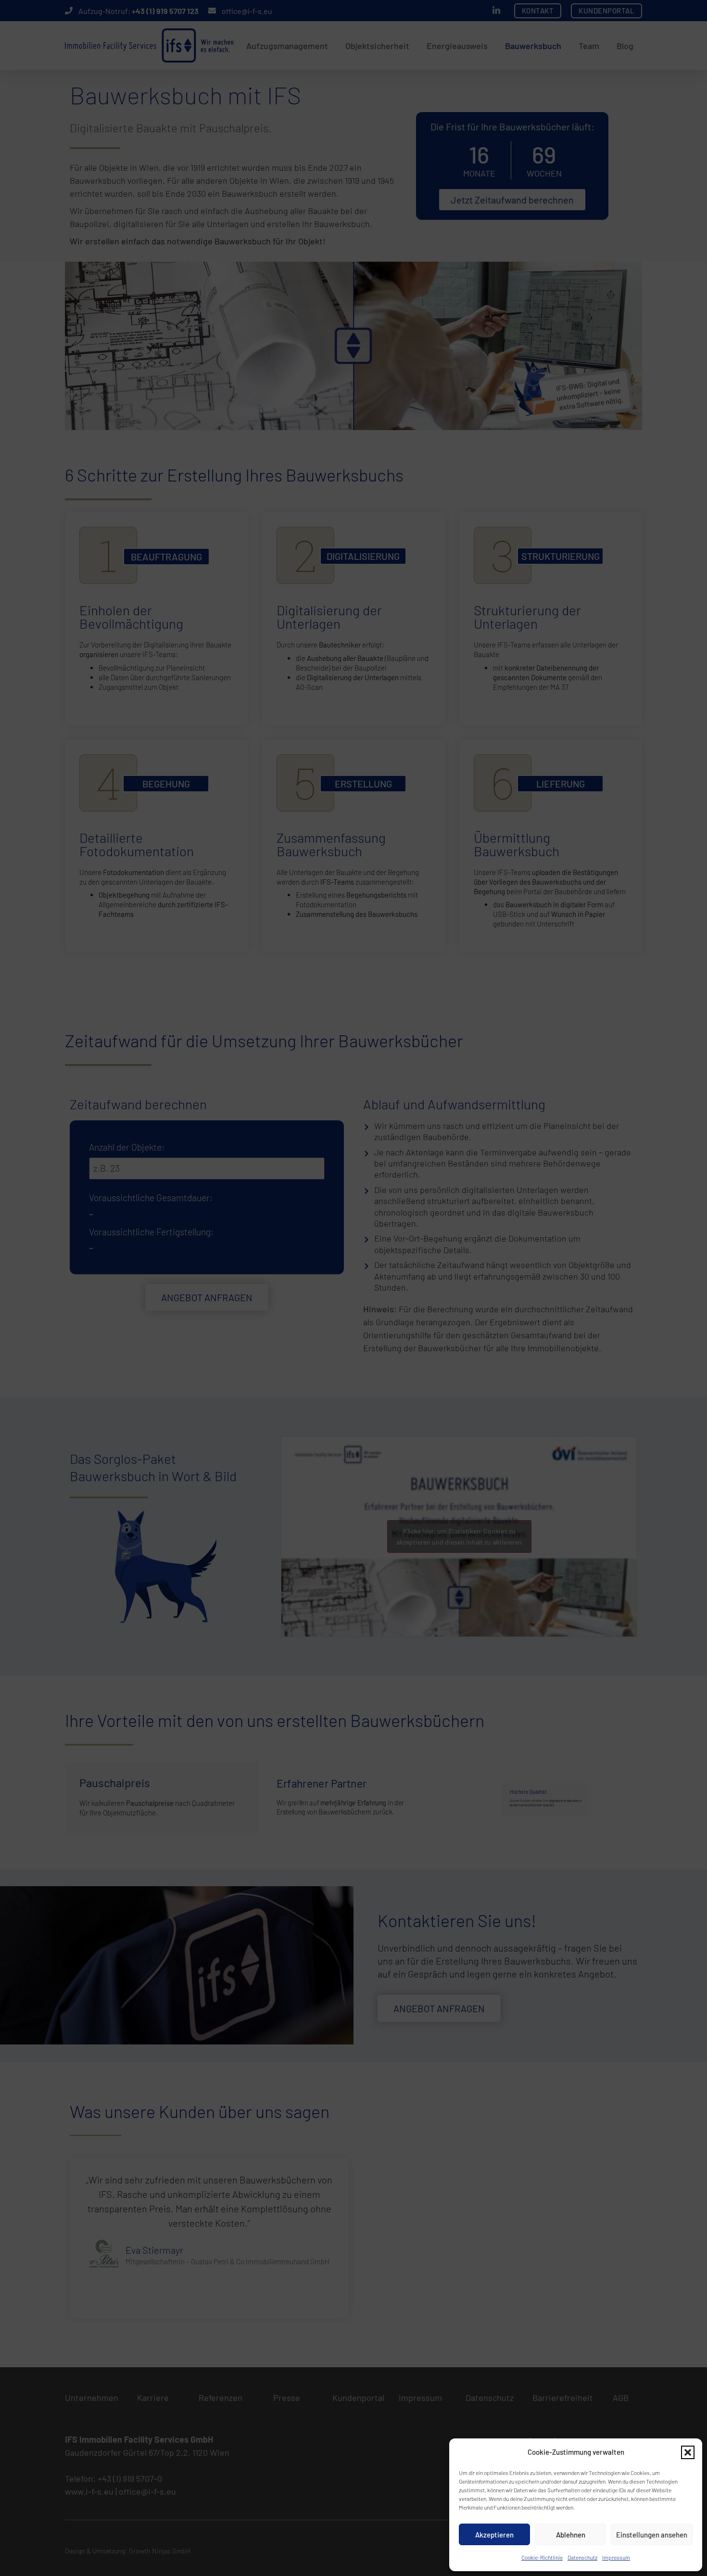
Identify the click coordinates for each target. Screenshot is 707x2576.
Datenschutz (582, 2557)
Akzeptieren (494, 2535)
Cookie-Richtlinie (542, 2557)
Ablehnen (571, 2535)
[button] (688, 2452)
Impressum (616, 2557)
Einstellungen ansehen (652, 2535)
